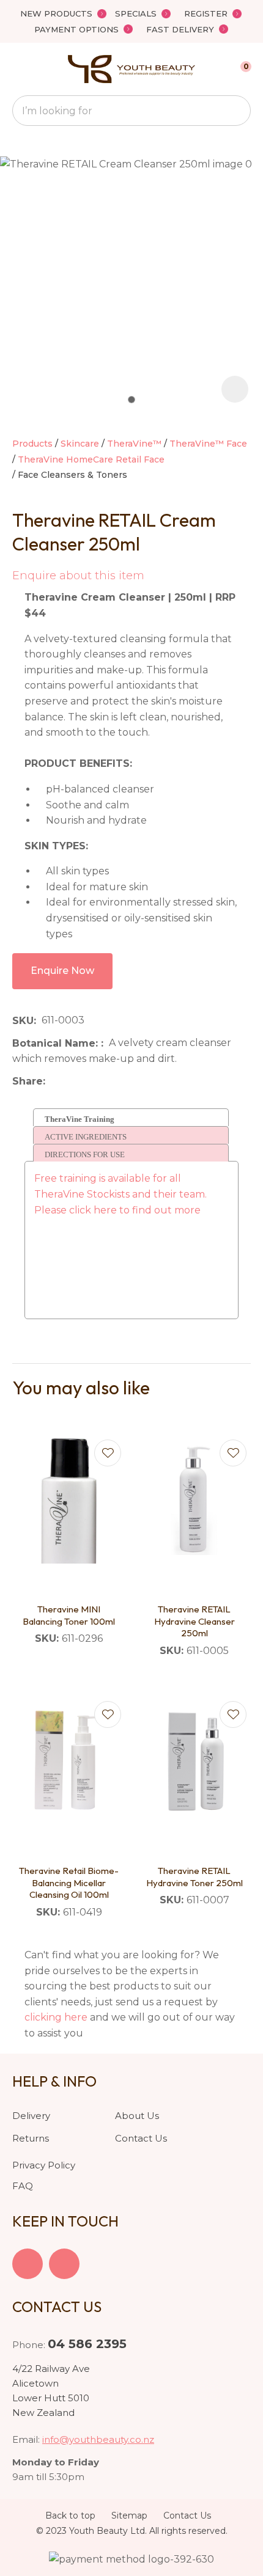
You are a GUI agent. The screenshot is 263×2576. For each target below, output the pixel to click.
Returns (31, 2138)
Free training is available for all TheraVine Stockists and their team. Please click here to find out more (122, 1194)
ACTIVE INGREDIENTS (86, 1137)
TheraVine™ (134, 444)
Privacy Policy (44, 2165)
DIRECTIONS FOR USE (85, 1154)
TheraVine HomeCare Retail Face (91, 459)
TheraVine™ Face (208, 444)
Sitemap (129, 2516)
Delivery (31, 2116)
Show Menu (20, 69)
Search (236, 111)
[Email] (88, 1081)
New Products (56, 13)
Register (206, 13)
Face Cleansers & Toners (72, 475)
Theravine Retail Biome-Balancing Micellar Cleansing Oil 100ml (69, 1883)
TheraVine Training (80, 1119)
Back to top (70, 2516)
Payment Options (76, 29)
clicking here (56, 2017)
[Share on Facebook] (53, 1081)
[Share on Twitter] (69, 1081)
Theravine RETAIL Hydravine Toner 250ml (194, 1877)
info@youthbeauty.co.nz (98, 2439)
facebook (28, 2264)
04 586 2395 (87, 2344)
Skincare (80, 444)
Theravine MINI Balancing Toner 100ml (69, 1615)
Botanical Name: (57, 1043)
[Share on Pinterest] (107, 1081)
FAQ (23, 2186)
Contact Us (141, 2138)
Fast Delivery (180, 29)
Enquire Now (62, 971)
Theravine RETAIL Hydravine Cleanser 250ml (194, 1621)
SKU (23, 1021)
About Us (137, 2116)
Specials (136, 13)
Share (28, 1081)
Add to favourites (108, 1453)
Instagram (64, 2264)
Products (32, 444)
